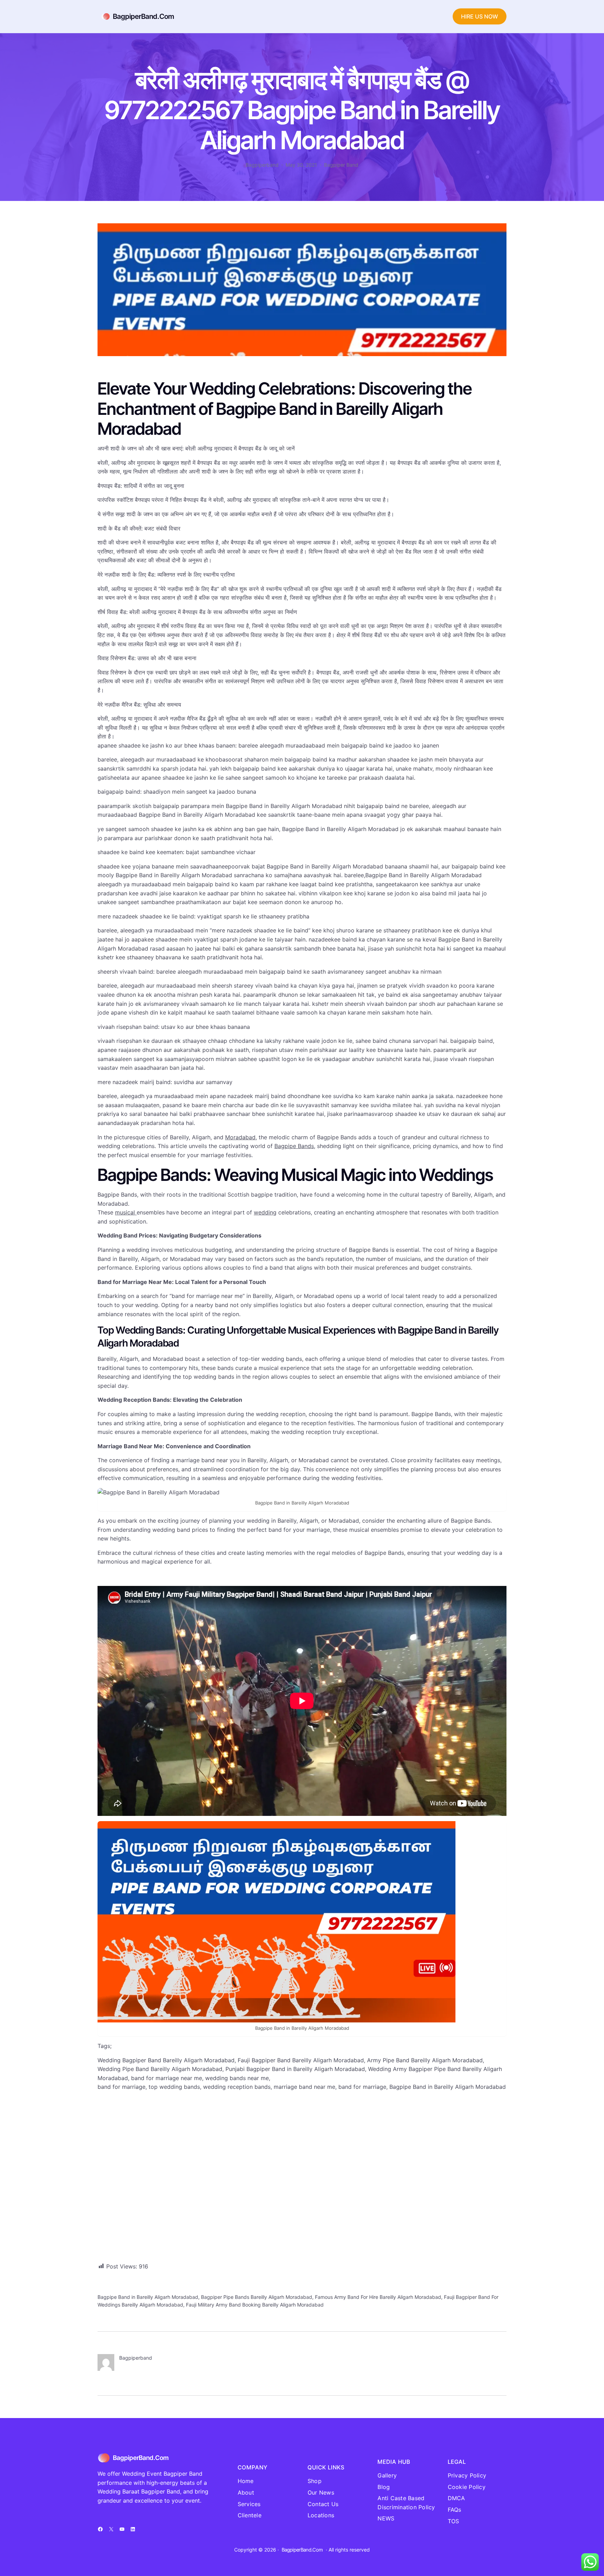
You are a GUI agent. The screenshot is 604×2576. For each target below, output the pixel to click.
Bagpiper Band (341, 165)
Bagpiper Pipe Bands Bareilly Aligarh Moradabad (257, 2297)
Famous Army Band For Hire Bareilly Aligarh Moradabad (378, 2297)
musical (126, 1212)
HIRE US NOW (480, 16)
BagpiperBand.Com (143, 16)
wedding (265, 1212)
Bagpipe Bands (294, 1146)
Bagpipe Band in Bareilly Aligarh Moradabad (148, 2297)
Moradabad (240, 1137)
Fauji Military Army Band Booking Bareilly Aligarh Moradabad (255, 2305)
